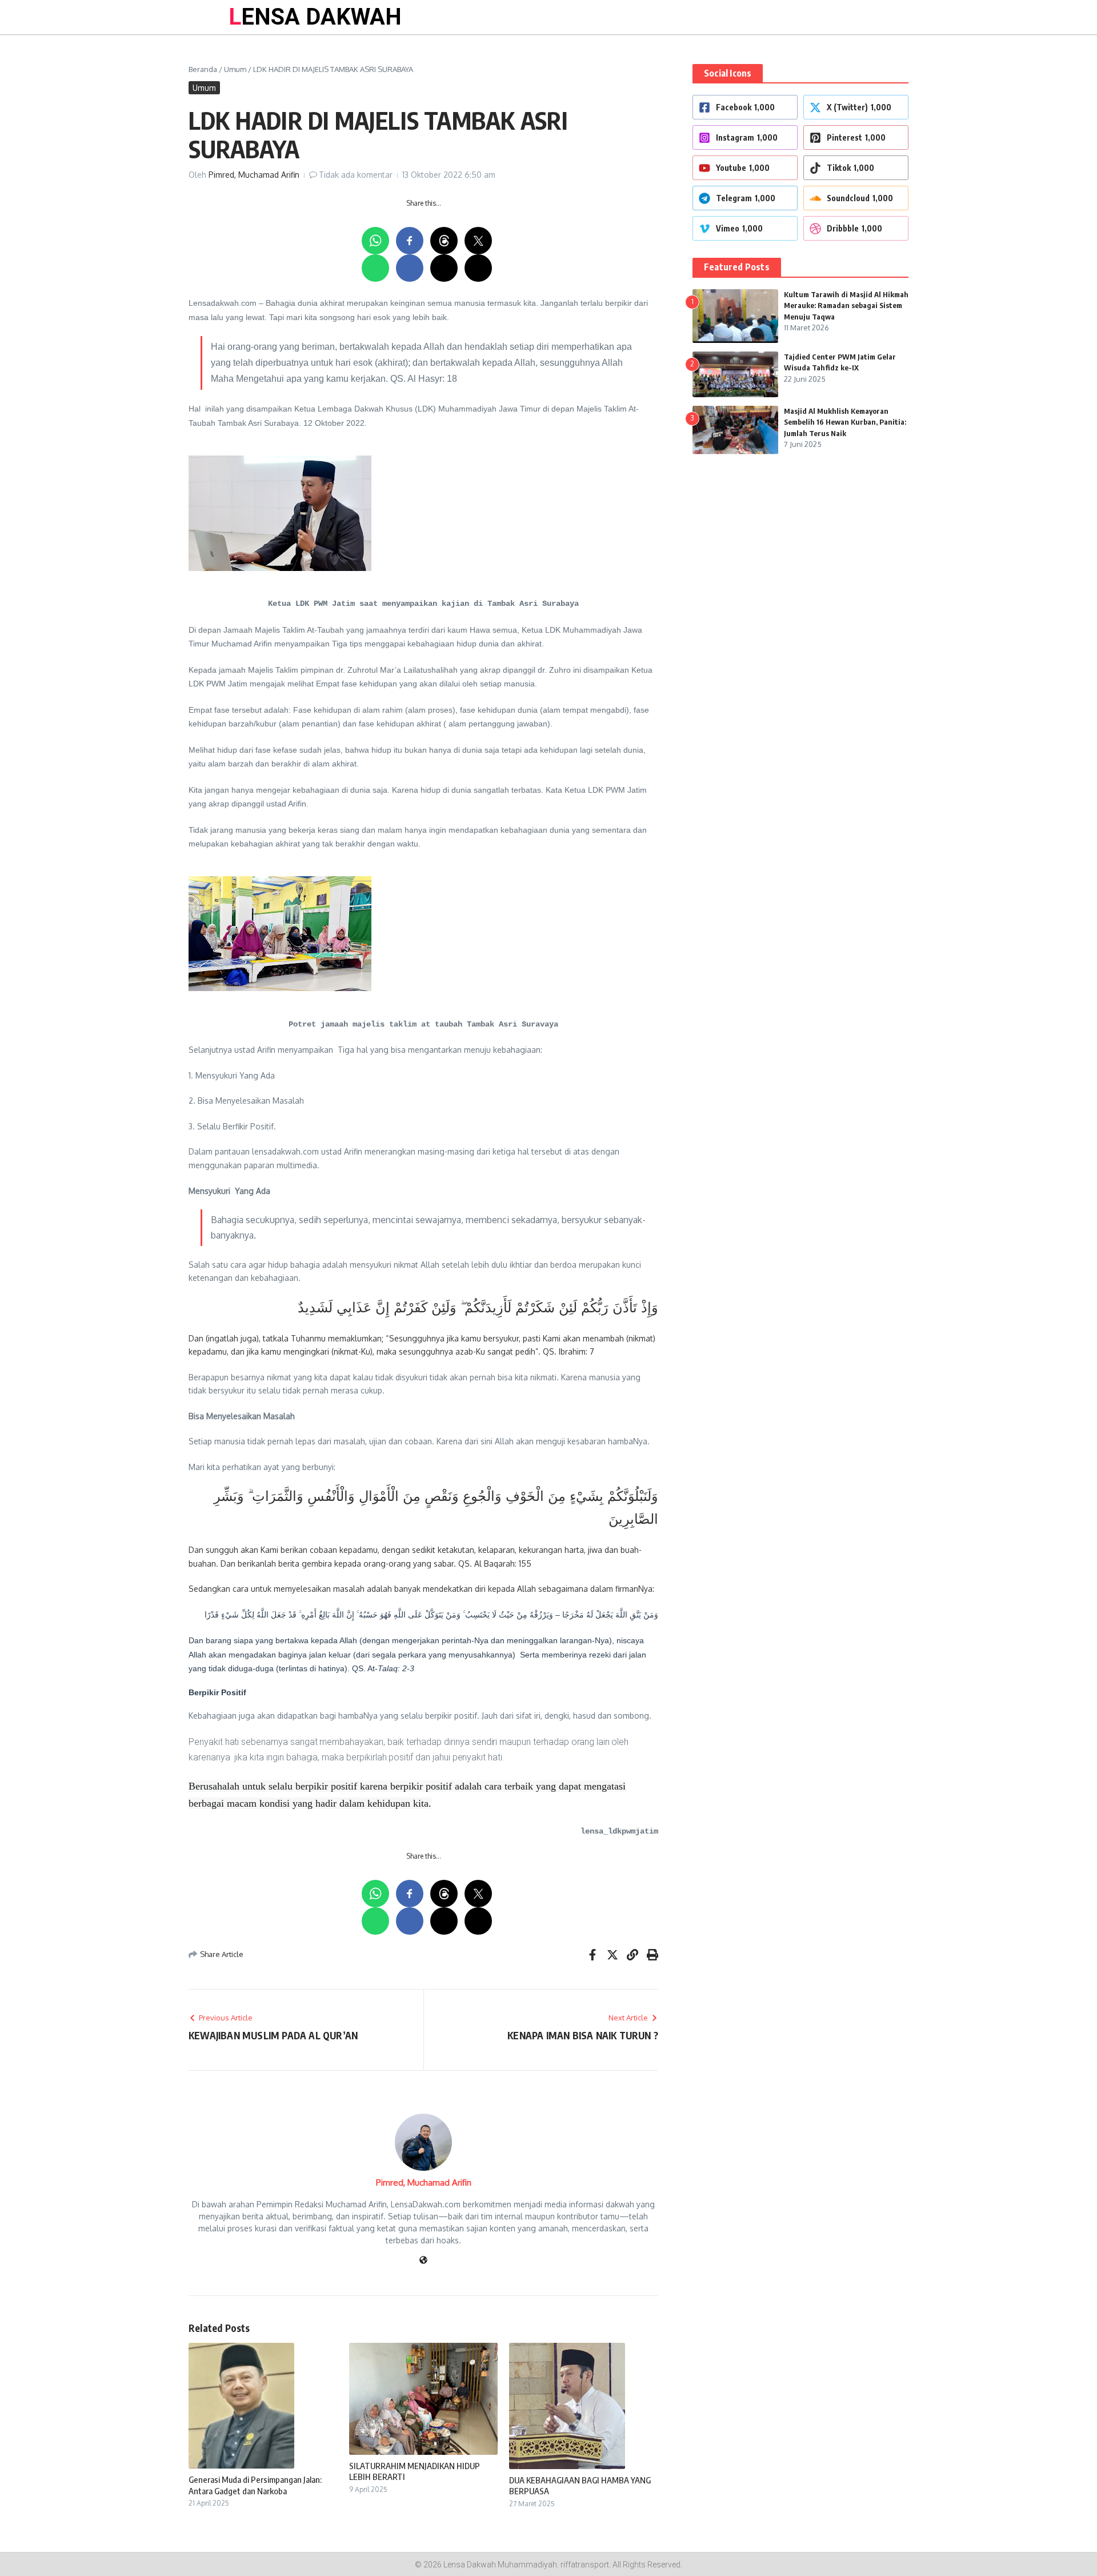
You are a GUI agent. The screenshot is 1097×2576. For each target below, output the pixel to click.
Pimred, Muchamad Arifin (254, 175)
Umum (235, 69)
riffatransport (585, 2565)
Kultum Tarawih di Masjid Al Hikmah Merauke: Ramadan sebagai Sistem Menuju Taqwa (846, 305)
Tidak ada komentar (356, 175)
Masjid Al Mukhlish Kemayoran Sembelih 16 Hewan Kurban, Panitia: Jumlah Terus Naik (845, 422)
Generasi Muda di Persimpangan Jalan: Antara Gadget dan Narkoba (255, 2485)
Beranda (203, 69)
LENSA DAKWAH (315, 17)
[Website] (423, 2261)
